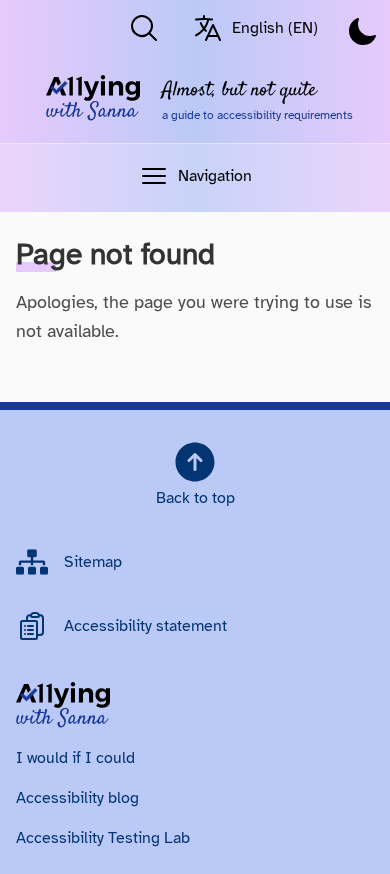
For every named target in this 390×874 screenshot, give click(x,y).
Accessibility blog (77, 798)
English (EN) (275, 28)
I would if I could (75, 758)
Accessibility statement (145, 626)
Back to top (195, 498)
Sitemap (93, 562)
